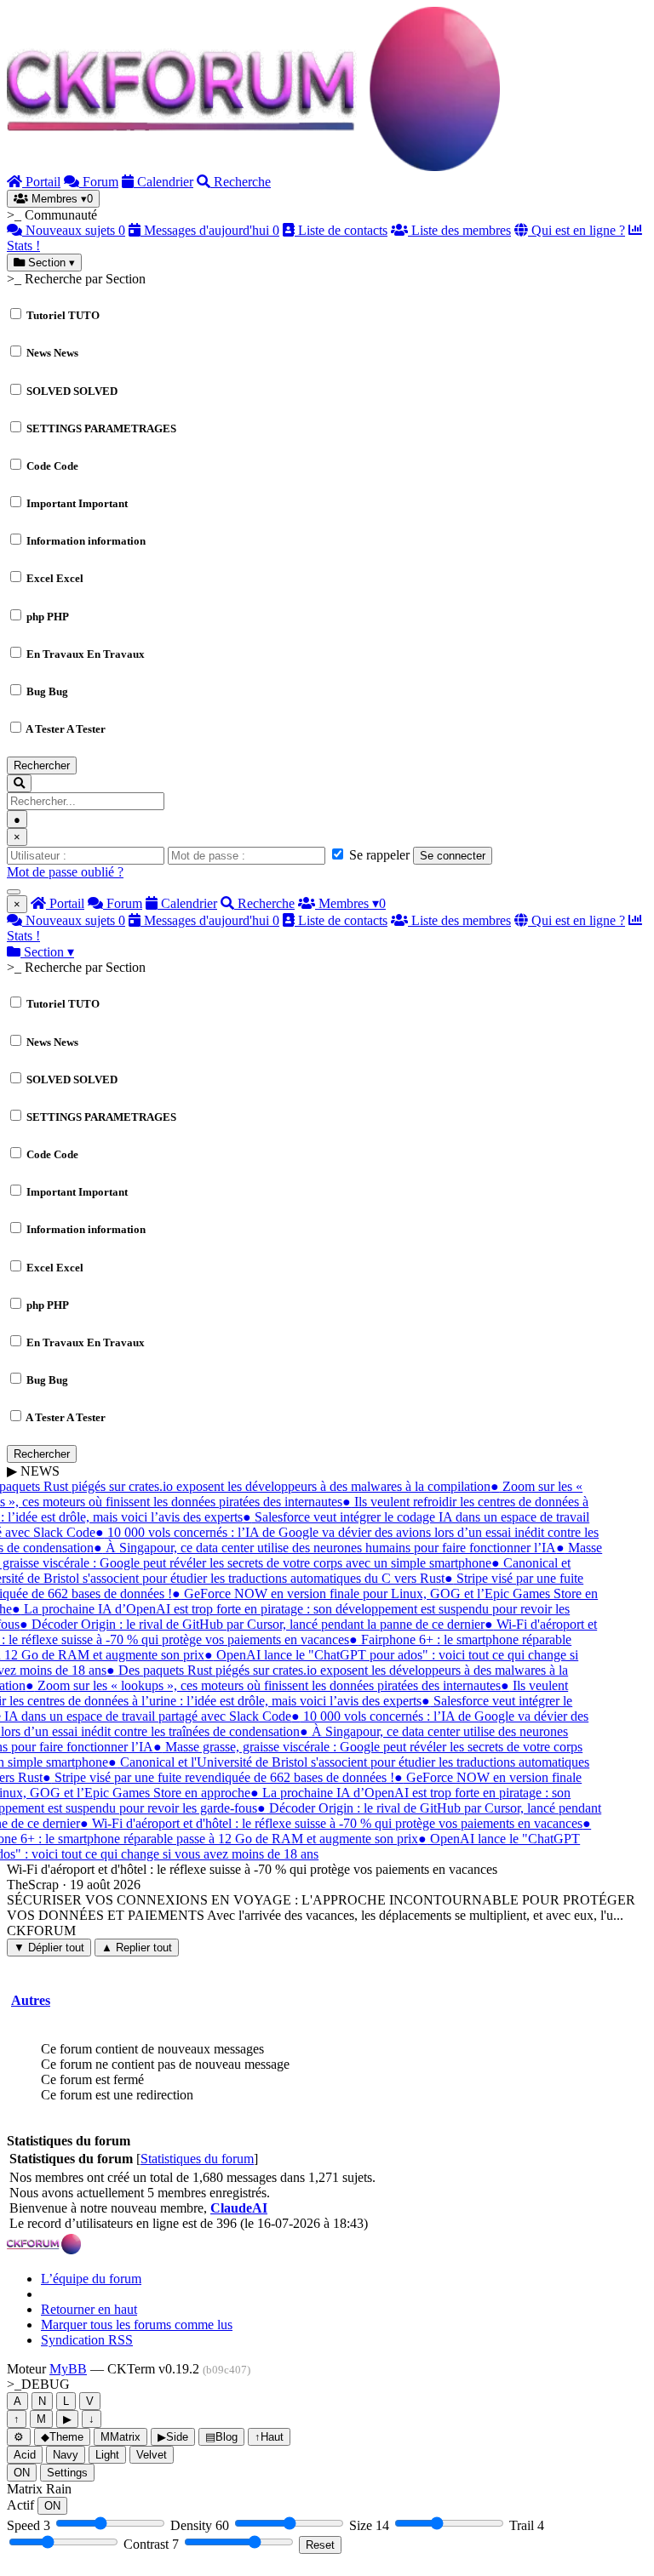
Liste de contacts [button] (341, 230)
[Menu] (14, 892)
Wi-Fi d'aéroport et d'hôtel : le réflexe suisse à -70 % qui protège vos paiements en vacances (329, 1823)
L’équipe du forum (91, 2279)
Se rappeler (378, 855)
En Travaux (86, 654)
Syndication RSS (87, 2340)
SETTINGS (101, 428)
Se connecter (453, 856)
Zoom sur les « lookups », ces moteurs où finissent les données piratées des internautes (261, 1685)
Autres (31, 2000)
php (48, 617)
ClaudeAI (239, 2208)
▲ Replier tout (137, 1948)
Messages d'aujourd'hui (210, 230)
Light (107, 2455)
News (52, 353)
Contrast (151, 2544)
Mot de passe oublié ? (65, 872)
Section (50, 263)
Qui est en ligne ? (577, 230)
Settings (67, 2473)
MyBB (68, 2369)
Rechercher (42, 765)
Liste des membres (459, 230)
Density (200, 2525)
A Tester (66, 729)
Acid (25, 2455)
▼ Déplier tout (49, 1948)
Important (77, 503)
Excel (55, 578)
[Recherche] (19, 783)
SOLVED (72, 391)
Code (52, 466)
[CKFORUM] (253, 166)
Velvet (152, 2455)
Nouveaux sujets (74, 230)
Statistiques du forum (197, 2159)
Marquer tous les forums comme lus (137, 2325)
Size (369, 2525)
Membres (60, 199)
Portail (41, 182)
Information (86, 541)
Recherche (241, 182)
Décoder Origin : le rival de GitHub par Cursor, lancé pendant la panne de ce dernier (250, 1624)
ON (22, 2473)
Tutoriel (63, 315)
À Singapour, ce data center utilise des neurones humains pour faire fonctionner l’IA (322, 1548)
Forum (99, 182)
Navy (66, 2455)
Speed (29, 2525)
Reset (320, 2545)
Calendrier (163, 182)
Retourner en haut (89, 2309)
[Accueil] (44, 2250)
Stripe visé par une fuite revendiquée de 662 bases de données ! (216, 1777)
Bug (47, 691)
